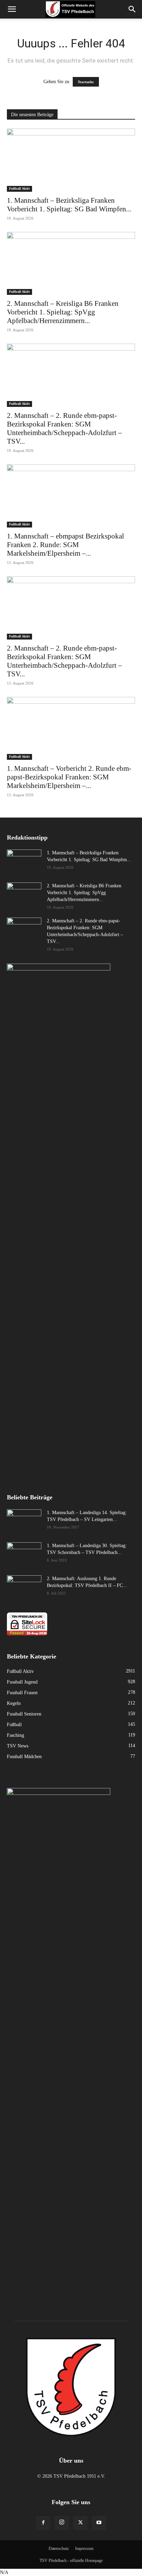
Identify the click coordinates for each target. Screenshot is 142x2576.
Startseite (86, 82)
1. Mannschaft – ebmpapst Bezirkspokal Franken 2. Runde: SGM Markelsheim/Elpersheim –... (65, 545)
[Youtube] (99, 2523)
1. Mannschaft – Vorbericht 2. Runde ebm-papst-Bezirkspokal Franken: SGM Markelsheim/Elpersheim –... (69, 777)
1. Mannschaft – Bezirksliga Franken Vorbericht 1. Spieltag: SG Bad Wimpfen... (69, 205)
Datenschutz (59, 2549)
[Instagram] (62, 2523)
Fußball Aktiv (19, 188)
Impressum (84, 2549)
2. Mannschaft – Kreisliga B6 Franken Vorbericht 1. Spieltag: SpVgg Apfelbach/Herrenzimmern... (63, 312)
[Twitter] (80, 2523)
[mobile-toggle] (12, 9)
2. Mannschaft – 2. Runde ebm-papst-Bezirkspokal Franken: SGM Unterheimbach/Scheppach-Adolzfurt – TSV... (64, 428)
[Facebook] (43, 2523)
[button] (132, 9)
